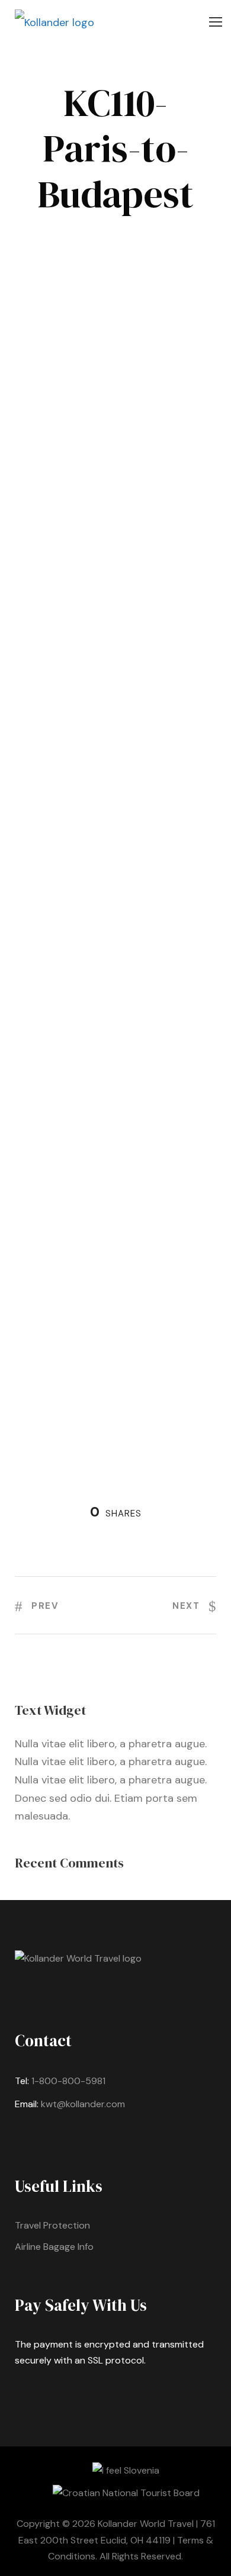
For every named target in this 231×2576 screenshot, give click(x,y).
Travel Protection (52, 2225)
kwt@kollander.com (83, 2104)
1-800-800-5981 (68, 2081)
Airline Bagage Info (54, 2247)
